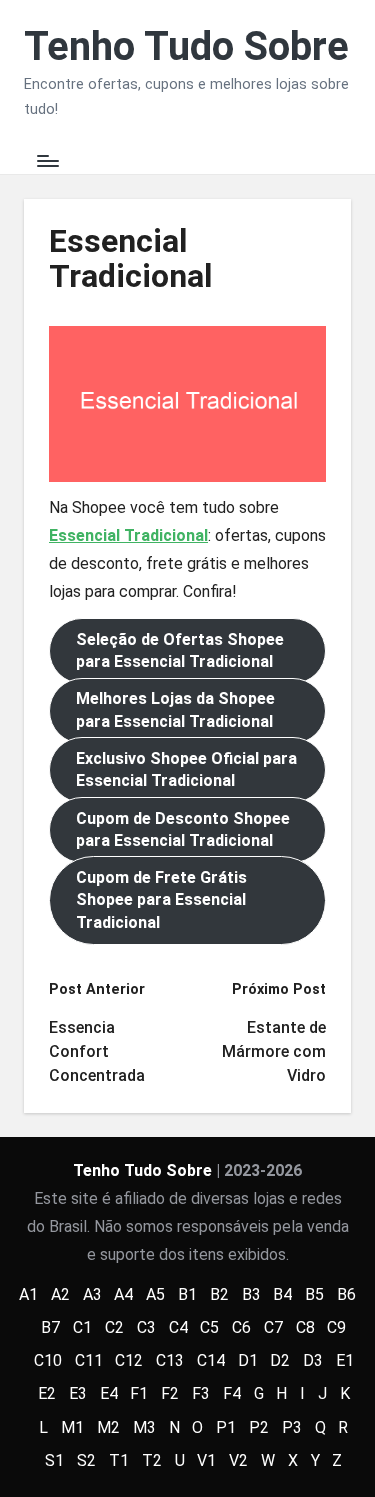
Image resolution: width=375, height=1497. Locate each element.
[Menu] (47, 161)
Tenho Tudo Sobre (186, 47)
